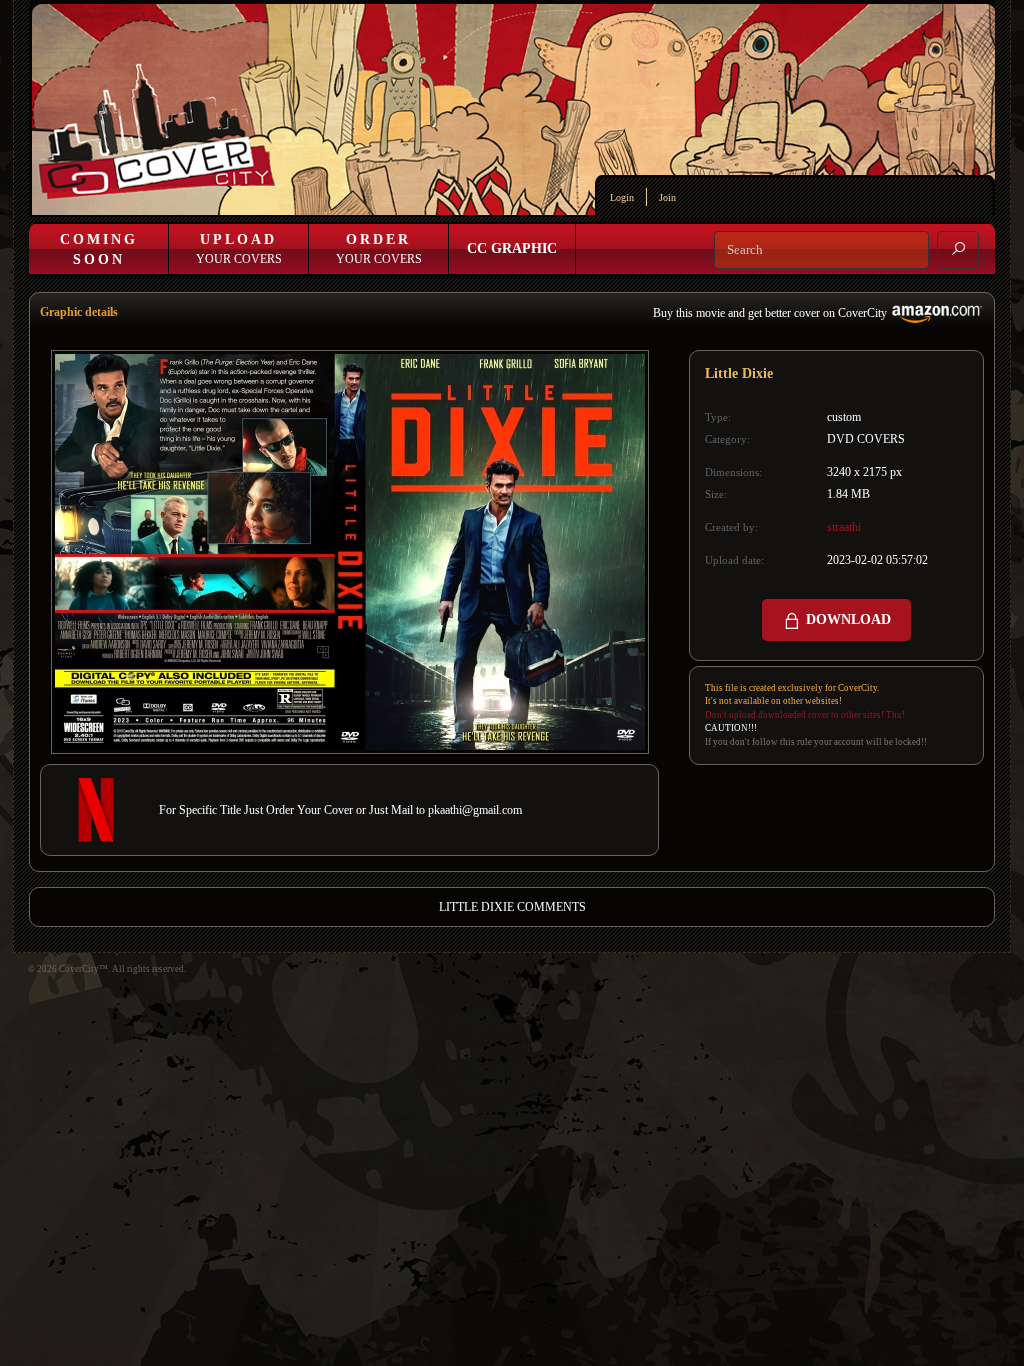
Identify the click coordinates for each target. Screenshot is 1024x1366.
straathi (844, 527)
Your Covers (239, 249)
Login (622, 197)
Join (667, 197)
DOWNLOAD (846, 619)
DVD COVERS (866, 439)
